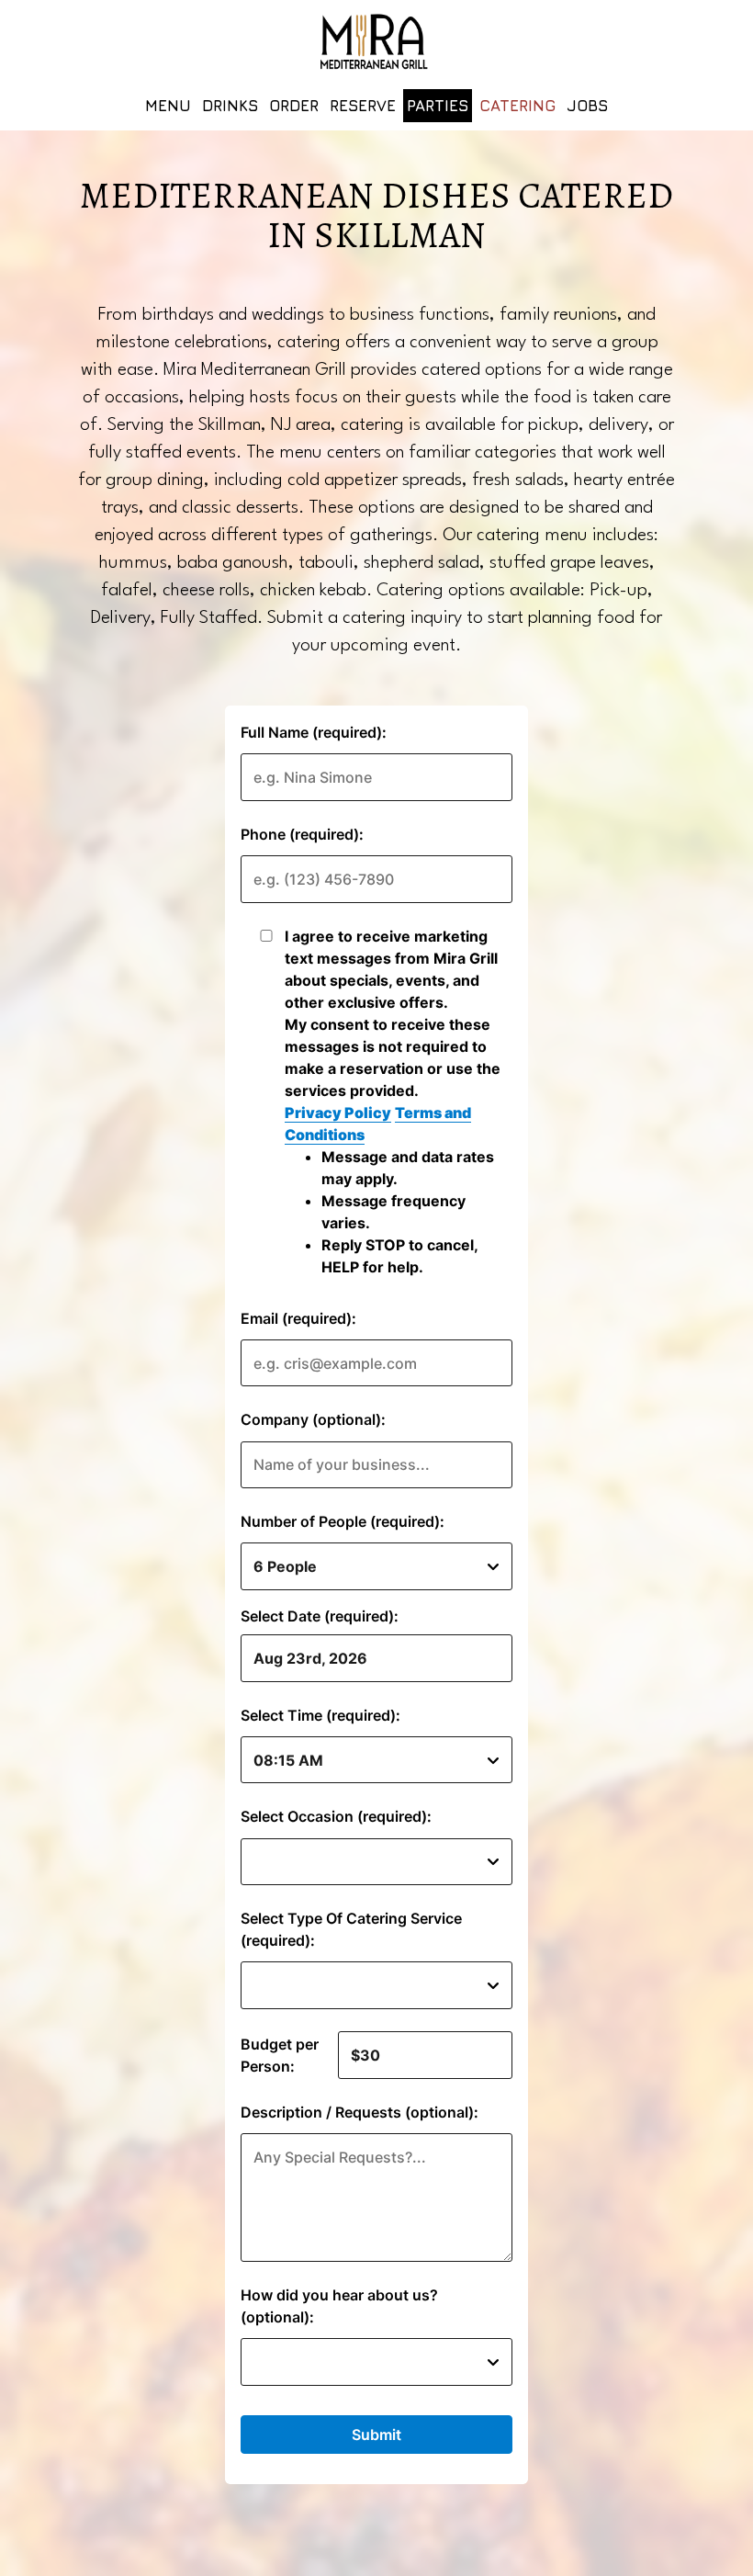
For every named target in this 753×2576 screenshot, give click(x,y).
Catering (517, 106)
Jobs (587, 106)
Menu (168, 106)
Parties (438, 106)
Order (294, 106)
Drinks (230, 106)
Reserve (363, 106)
